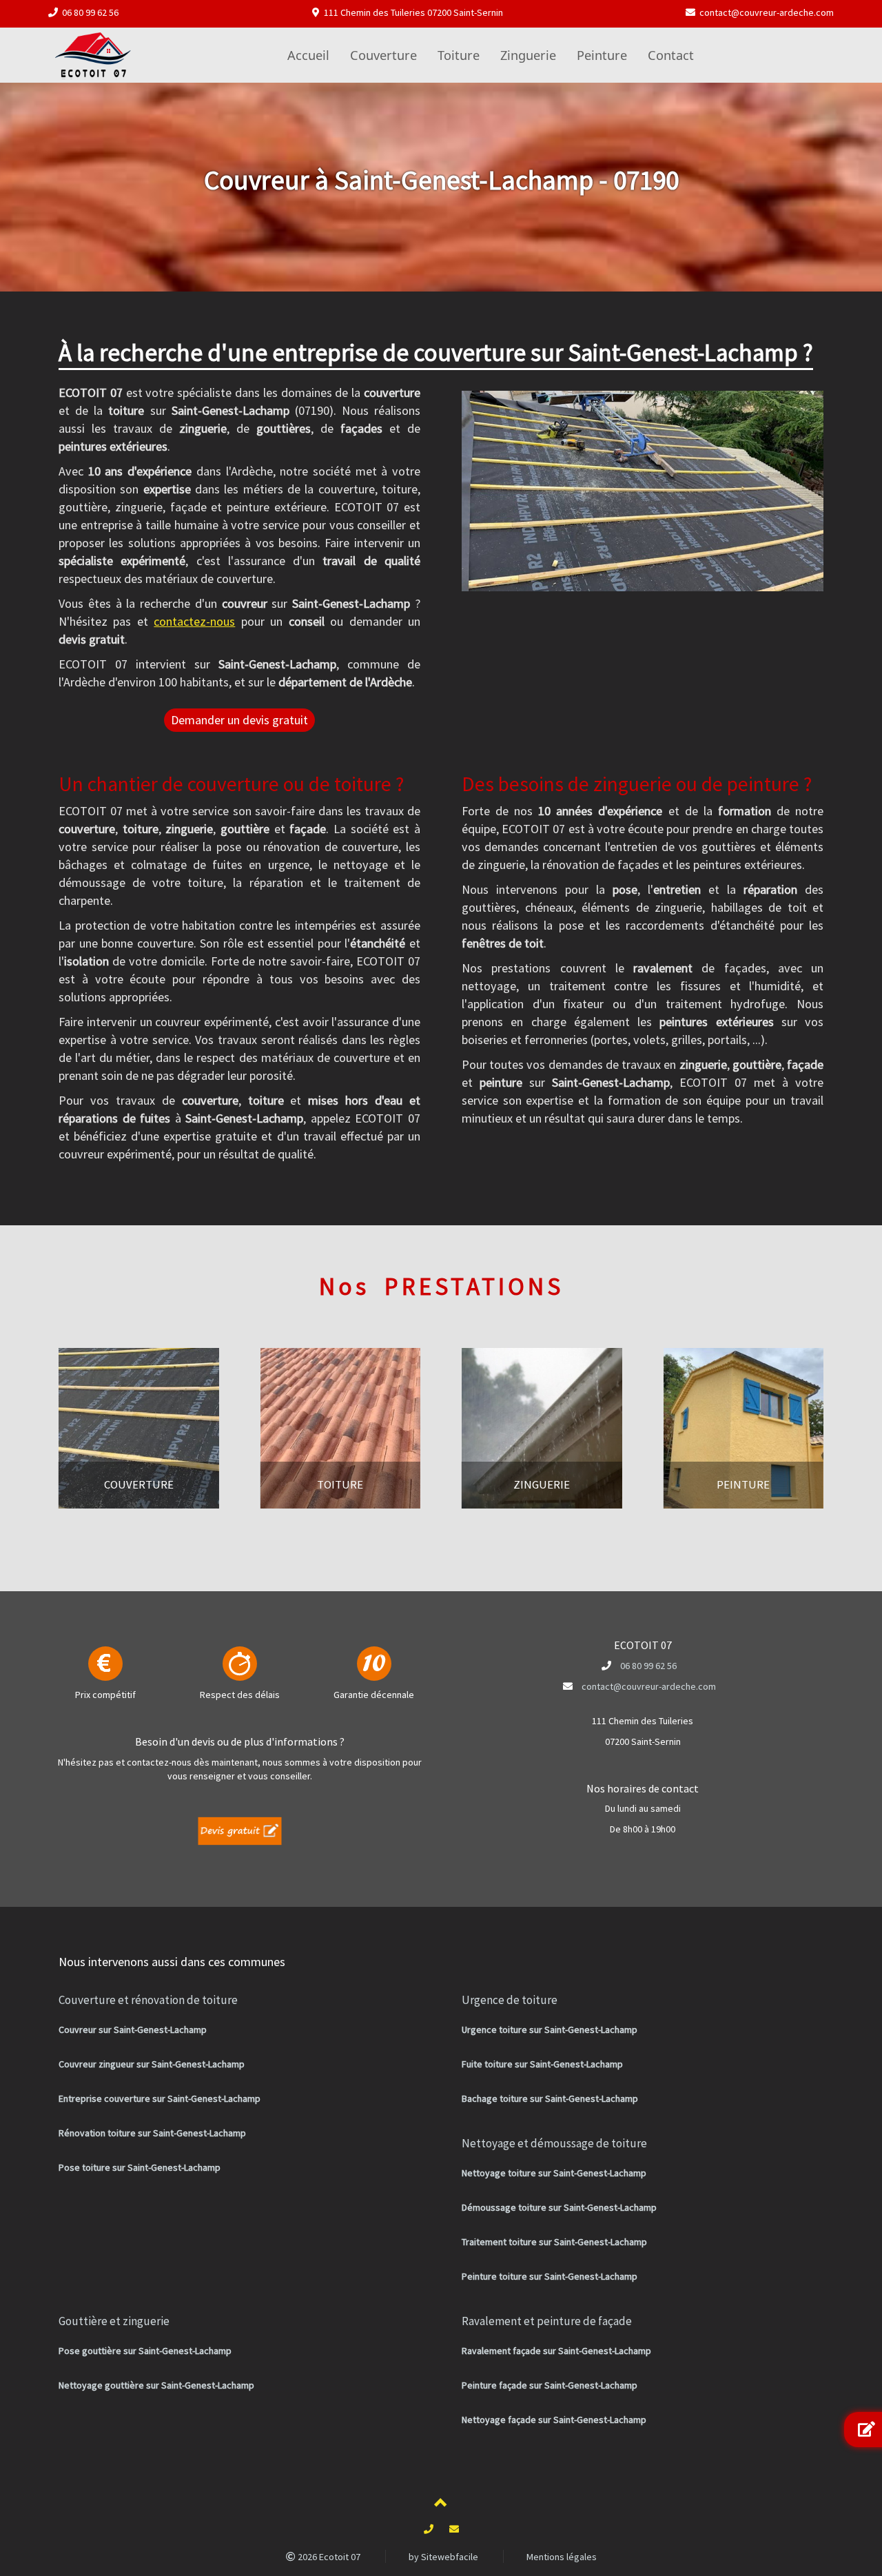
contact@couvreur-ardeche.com (767, 12)
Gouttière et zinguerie (114, 2321)
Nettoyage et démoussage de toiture (554, 2143)
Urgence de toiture (510, 2000)
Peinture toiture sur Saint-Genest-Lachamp (550, 2276)
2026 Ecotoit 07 (328, 2557)
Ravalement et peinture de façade (547, 2321)
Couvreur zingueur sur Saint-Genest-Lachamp (152, 2064)
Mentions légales (562, 2557)
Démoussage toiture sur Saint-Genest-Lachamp (559, 2207)
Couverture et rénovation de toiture (148, 2000)
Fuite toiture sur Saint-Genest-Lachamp (542, 2064)
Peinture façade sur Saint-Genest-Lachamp (550, 2385)
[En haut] (441, 2505)
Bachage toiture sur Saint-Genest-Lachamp (550, 2098)
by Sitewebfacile (443, 2557)
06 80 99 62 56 (90, 12)
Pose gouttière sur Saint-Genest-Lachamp (145, 2351)
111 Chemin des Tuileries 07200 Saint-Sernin (413, 12)
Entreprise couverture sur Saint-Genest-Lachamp (160, 2098)
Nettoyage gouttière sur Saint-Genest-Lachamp (156, 2385)
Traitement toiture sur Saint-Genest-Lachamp (554, 2242)
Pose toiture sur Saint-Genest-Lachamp (140, 2167)
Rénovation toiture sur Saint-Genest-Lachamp (152, 2133)
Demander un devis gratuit (239, 720)
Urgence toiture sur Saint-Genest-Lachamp (550, 2030)
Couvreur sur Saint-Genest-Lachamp (133, 2030)
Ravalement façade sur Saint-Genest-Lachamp (556, 2351)
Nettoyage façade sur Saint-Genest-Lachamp (554, 2420)
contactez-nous (194, 621)
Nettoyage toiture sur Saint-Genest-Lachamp (554, 2173)
